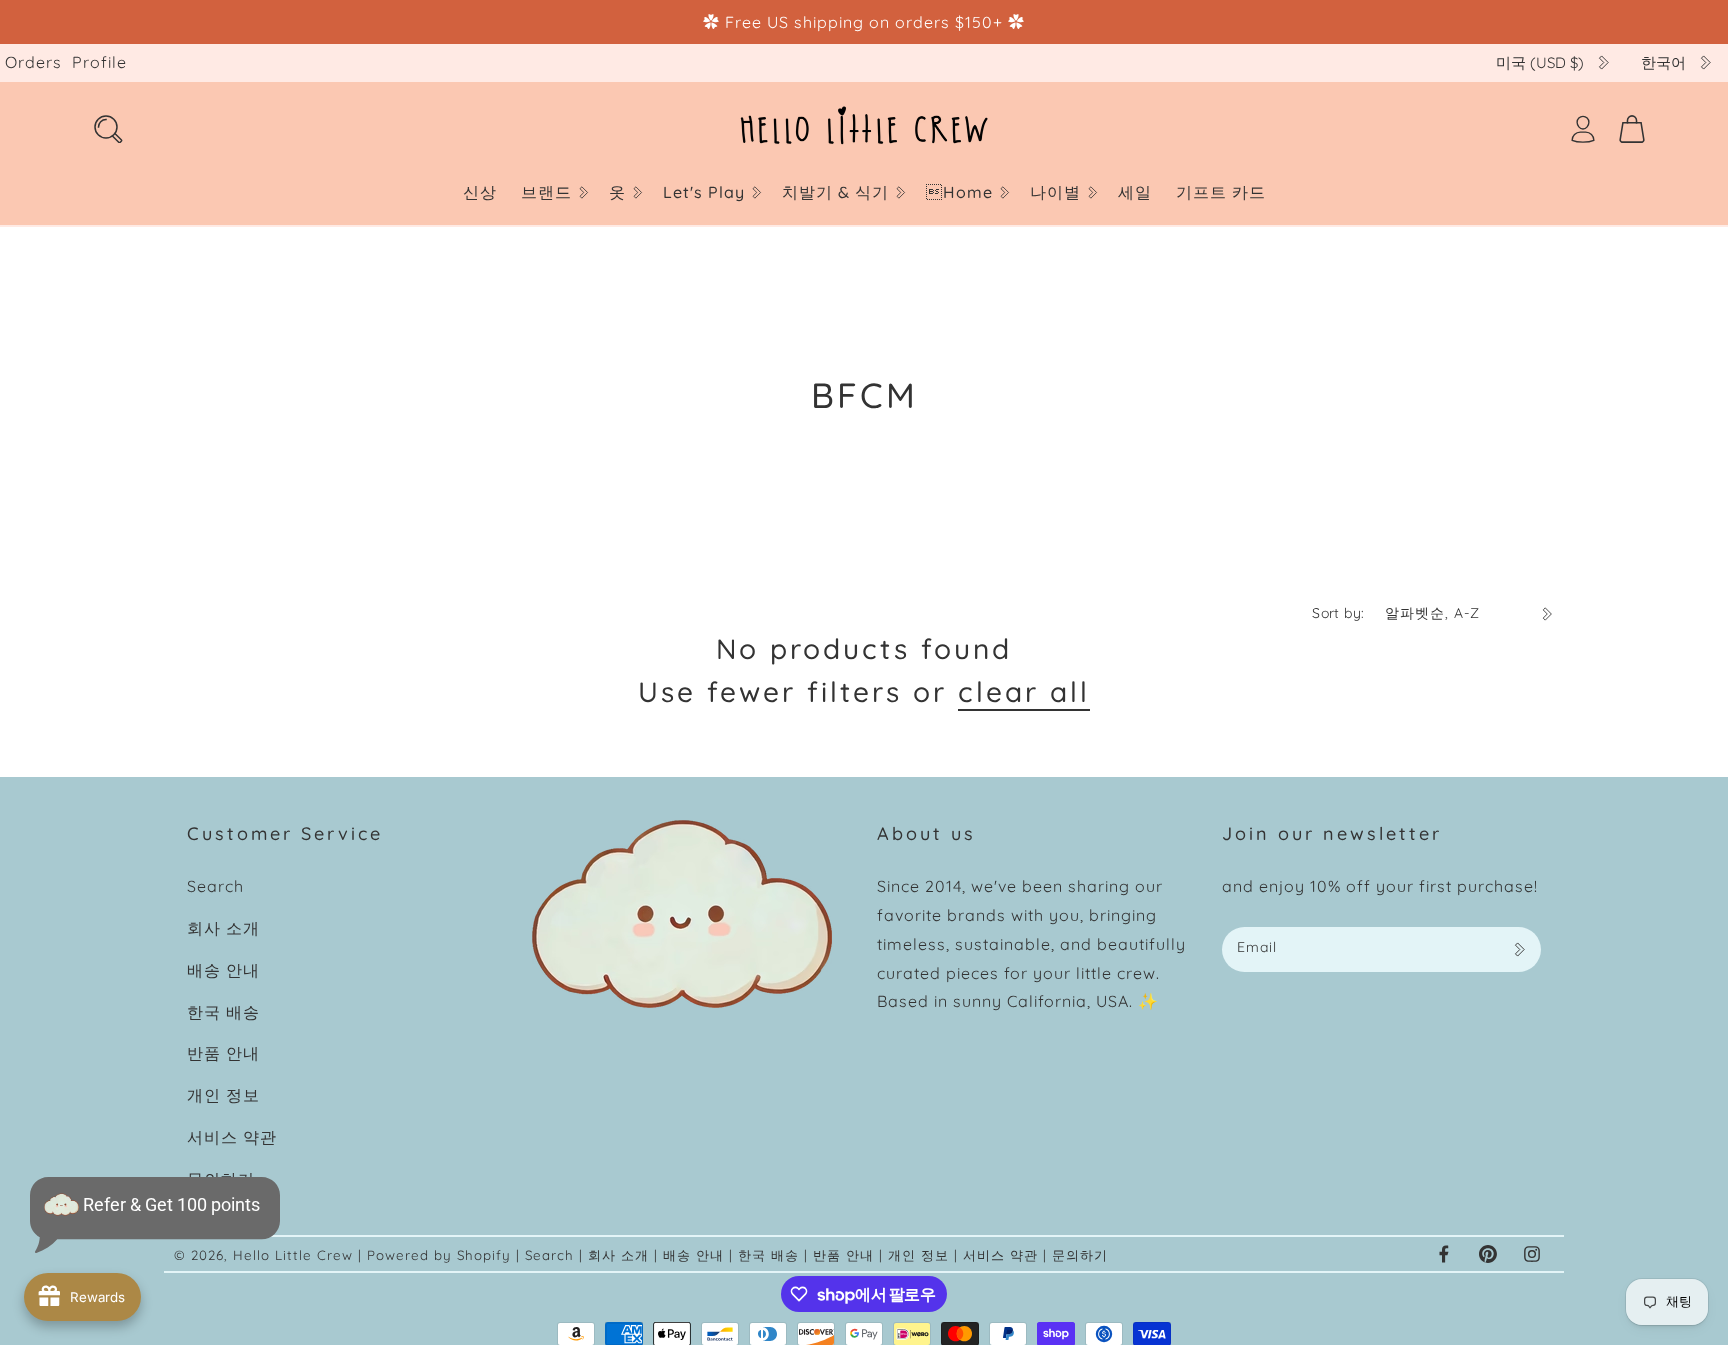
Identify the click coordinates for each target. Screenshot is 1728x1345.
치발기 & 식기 (835, 192)
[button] (553, 192)
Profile (99, 62)
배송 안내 (223, 970)
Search (215, 886)
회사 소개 (223, 928)
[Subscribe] (1519, 949)
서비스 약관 (232, 1137)
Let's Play (704, 192)
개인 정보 (223, 1095)
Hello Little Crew (293, 1255)
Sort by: (1338, 613)
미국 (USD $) (1540, 62)
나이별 (1055, 192)
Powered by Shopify (439, 1255)
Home (959, 192)
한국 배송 (223, 1012)
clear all (1024, 691)
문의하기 (1080, 1255)
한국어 (1663, 62)
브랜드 (546, 192)
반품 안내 (223, 1053)
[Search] (108, 129)
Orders (33, 62)
